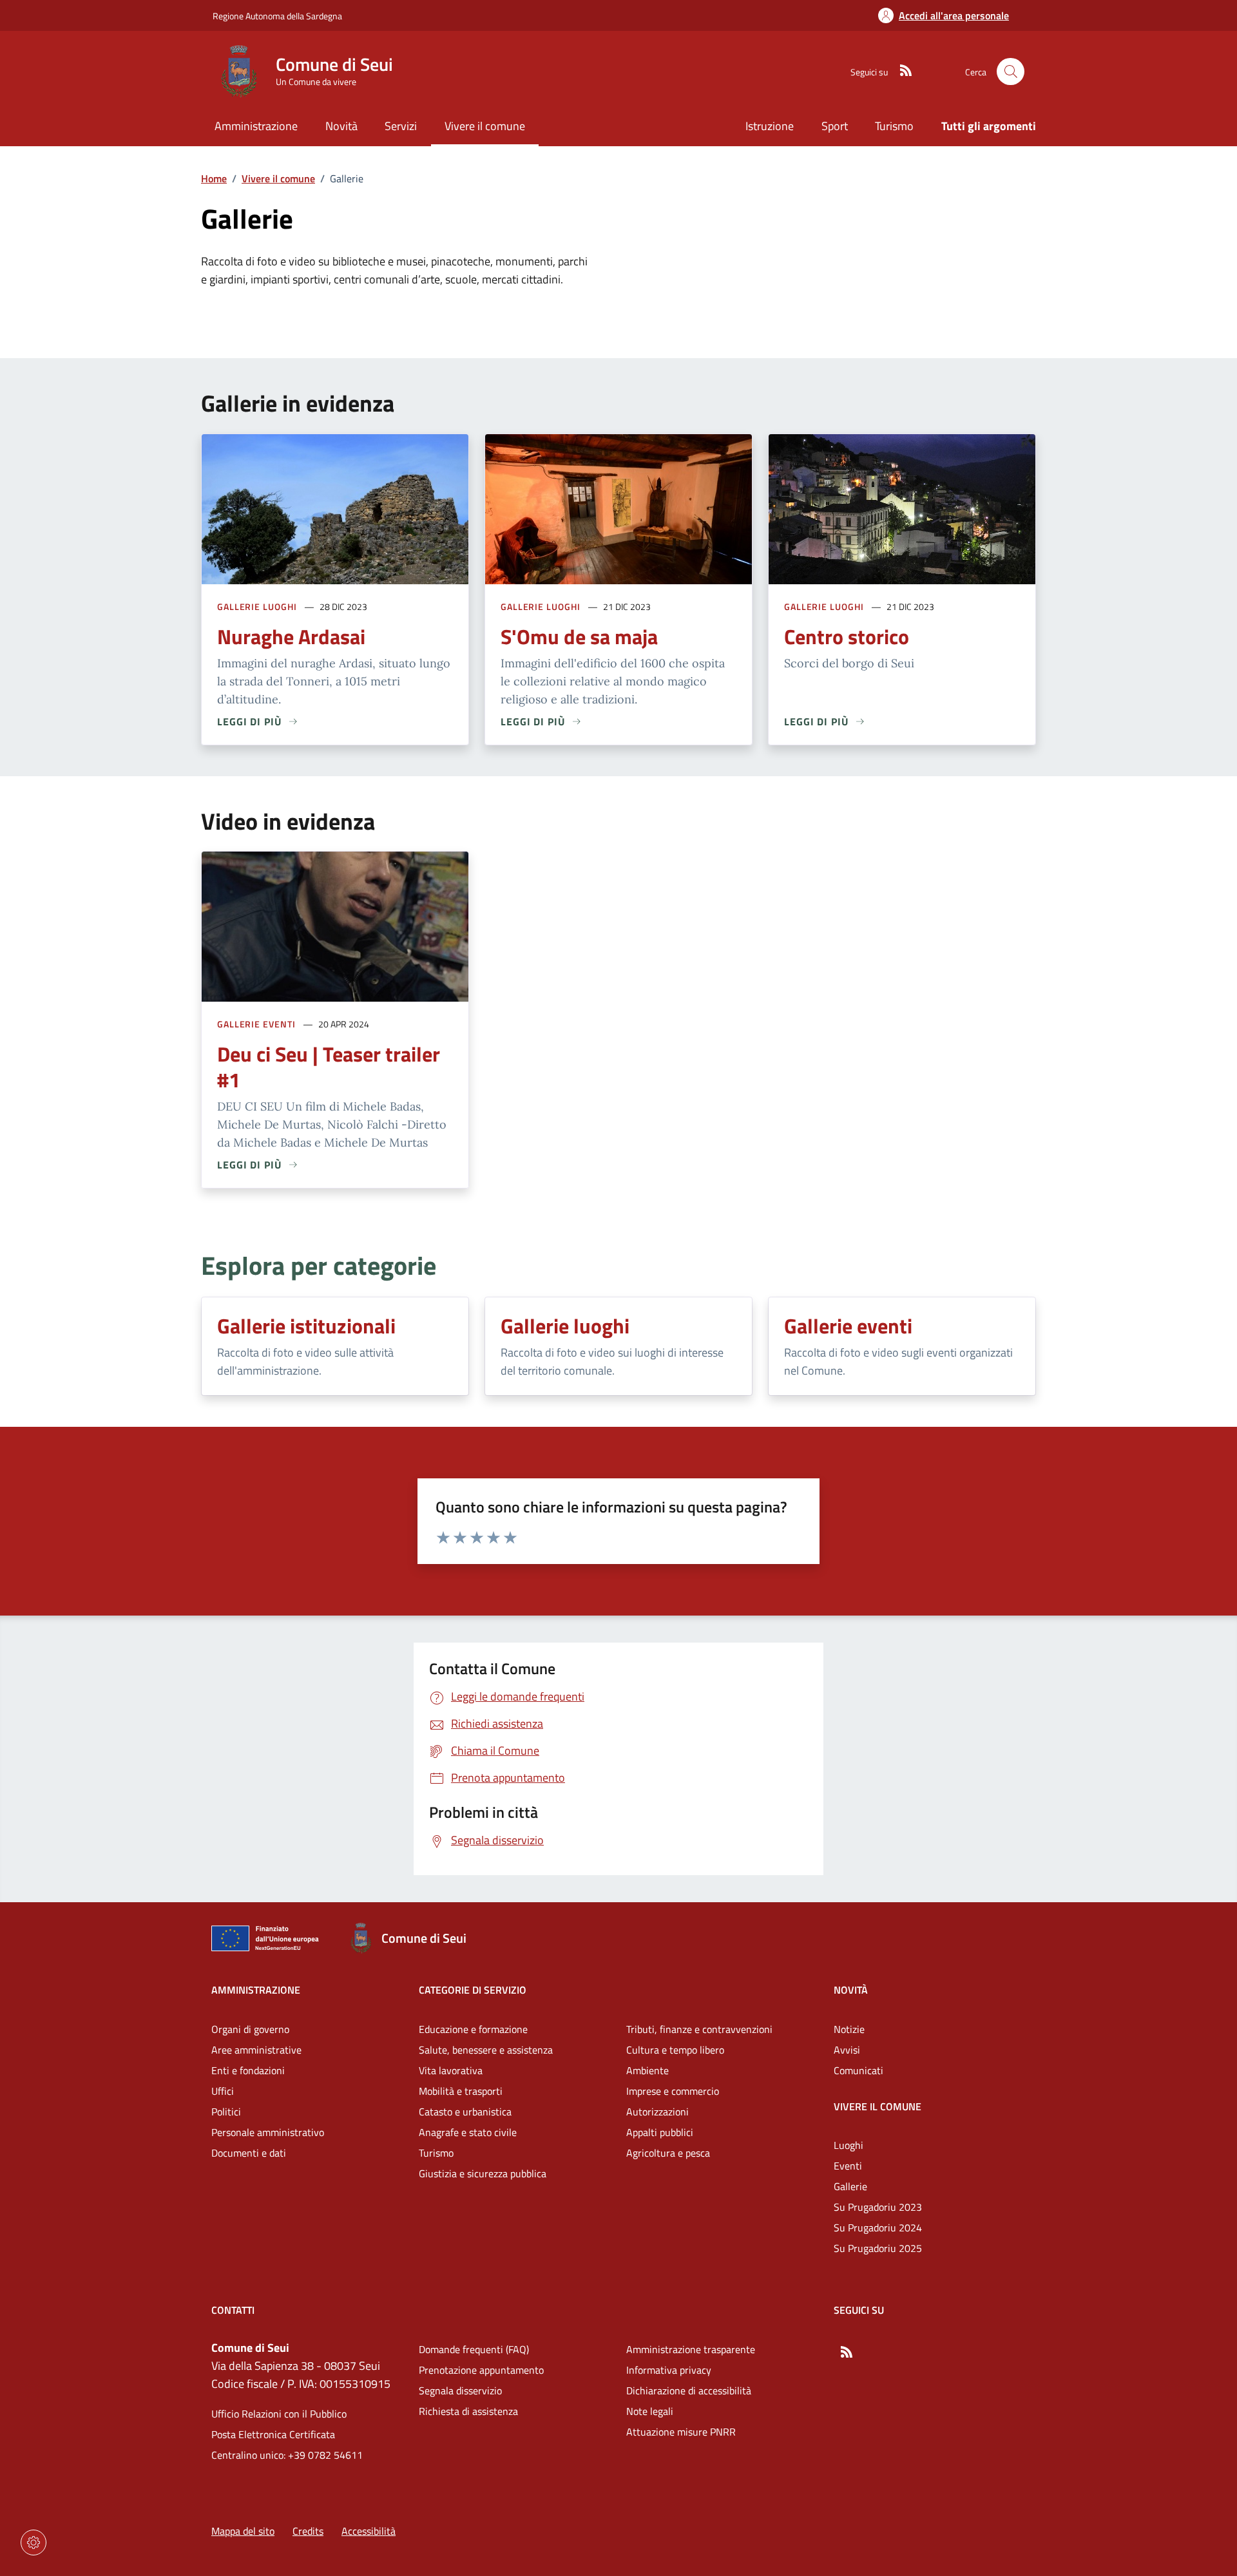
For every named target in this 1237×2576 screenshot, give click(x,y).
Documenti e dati (249, 2153)
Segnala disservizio (460, 2390)
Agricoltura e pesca (668, 2153)
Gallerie (850, 2186)
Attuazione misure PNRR (681, 2432)
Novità (851, 1990)
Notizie (849, 2029)
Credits (308, 2531)
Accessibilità (369, 2531)
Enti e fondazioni (248, 2070)
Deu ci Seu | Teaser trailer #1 (329, 1067)
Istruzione (770, 126)
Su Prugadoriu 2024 (878, 2228)
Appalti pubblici (660, 2132)
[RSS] (901, 72)
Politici (226, 2112)
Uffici (223, 2091)
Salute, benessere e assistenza (486, 2050)
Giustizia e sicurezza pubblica (483, 2173)
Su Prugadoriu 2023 (878, 2207)
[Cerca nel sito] (1011, 72)
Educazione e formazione (473, 2029)
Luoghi (849, 2145)
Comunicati (858, 2070)
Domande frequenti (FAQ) (474, 2349)
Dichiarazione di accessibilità (689, 2390)
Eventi (848, 2166)
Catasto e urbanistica (465, 2112)
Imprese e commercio (673, 2091)
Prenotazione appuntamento (481, 2370)
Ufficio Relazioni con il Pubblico (279, 2414)
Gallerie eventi (256, 1024)
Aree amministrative (256, 2050)
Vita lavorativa (451, 2070)
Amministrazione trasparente (691, 2349)
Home (214, 178)
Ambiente (647, 2070)
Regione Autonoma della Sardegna (277, 16)
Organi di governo (250, 2029)
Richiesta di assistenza (468, 2411)
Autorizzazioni (657, 2112)
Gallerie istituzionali (306, 1326)
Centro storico (847, 636)
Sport (835, 126)
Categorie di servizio (473, 1990)
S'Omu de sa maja (579, 636)
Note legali (650, 2411)
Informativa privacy (669, 2370)
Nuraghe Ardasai (291, 636)
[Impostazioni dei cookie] (34, 2543)
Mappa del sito (243, 2531)
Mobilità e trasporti (461, 2091)
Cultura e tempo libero (675, 2050)
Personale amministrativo (268, 2132)
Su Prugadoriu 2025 (878, 2248)
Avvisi (847, 2050)
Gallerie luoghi (257, 606)
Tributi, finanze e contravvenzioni (699, 2029)
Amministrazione (256, 1990)
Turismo (894, 126)
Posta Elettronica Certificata (273, 2434)
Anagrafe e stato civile (468, 2132)
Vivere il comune (278, 178)
